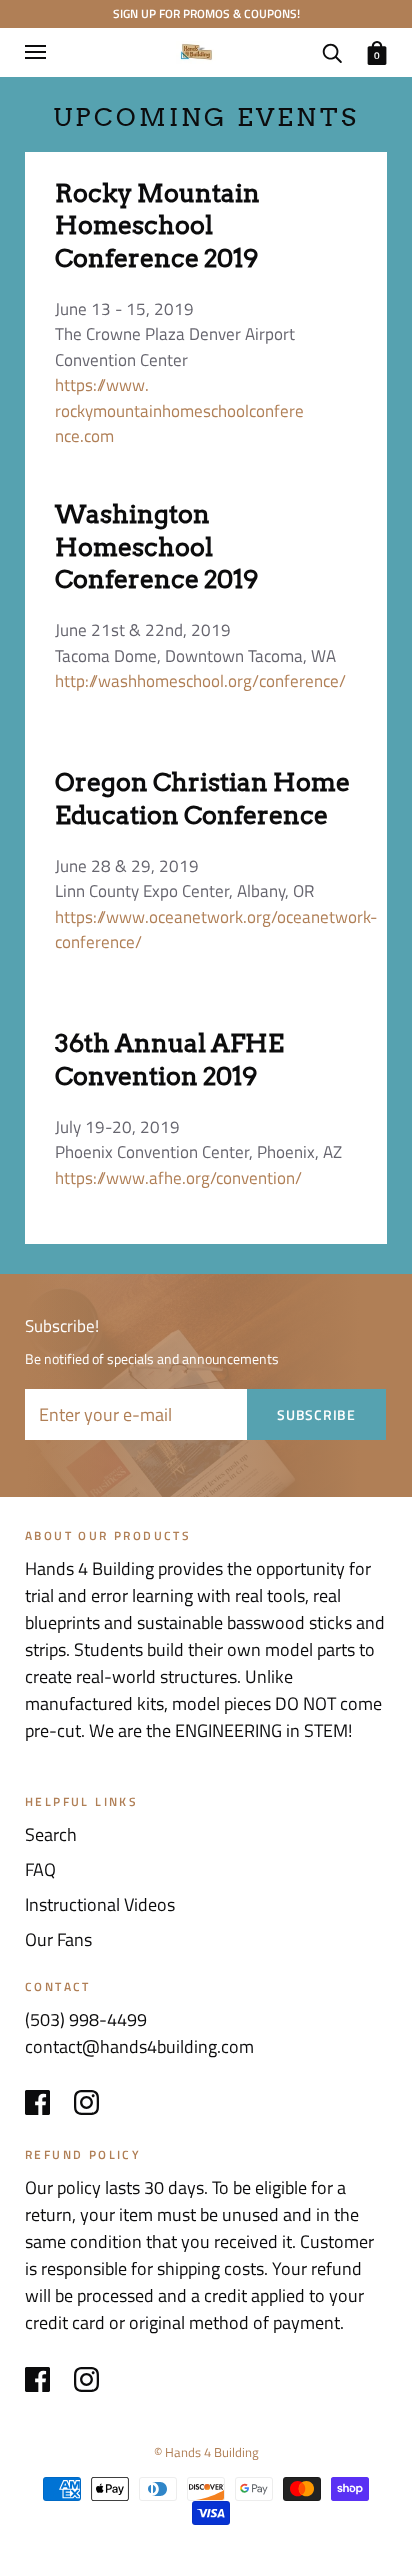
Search (51, 1834)
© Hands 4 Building (206, 2452)
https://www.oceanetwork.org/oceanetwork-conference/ (216, 930)
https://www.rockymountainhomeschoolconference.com (179, 410)
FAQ (40, 1869)
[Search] (332, 50)
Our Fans (58, 1939)
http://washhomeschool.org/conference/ (200, 681)
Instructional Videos (100, 1904)
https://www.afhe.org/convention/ (178, 1178)
